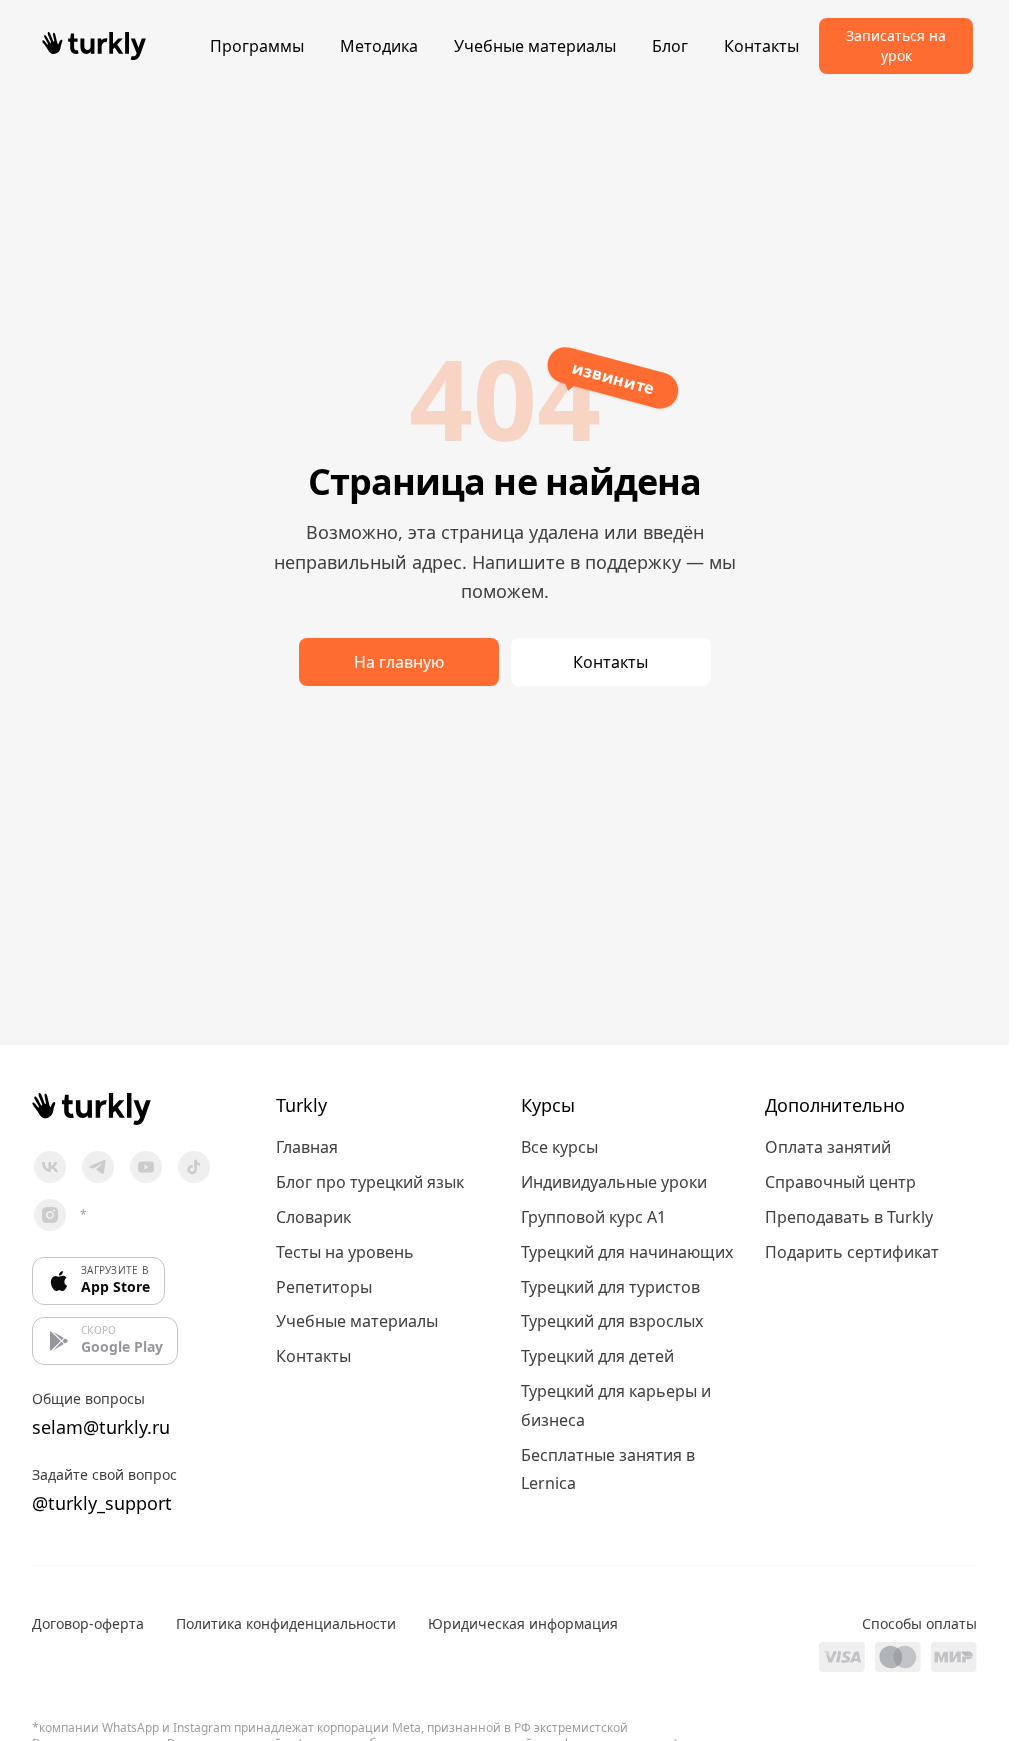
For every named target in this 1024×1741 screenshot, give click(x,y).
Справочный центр (840, 1182)
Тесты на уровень (345, 1252)
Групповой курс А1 (593, 1217)
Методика (379, 46)
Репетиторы (324, 1287)
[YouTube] (146, 1167)
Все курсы (559, 1147)
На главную (399, 662)
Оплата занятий (828, 1147)
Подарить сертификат (852, 1252)
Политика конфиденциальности (286, 1623)
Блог (670, 46)
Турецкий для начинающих (627, 1252)
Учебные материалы (535, 46)
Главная (307, 1147)
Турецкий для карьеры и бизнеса (616, 1405)
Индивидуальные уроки (614, 1182)
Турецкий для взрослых (612, 1321)
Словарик (313, 1217)
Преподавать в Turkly (849, 1217)
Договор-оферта (88, 1623)
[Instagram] (50, 1215)
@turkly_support (102, 1503)
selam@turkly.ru (101, 1427)
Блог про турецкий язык (370, 1182)
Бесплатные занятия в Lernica (608, 1469)
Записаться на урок (896, 45)
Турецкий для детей (597, 1356)
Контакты (761, 46)
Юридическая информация (523, 1623)
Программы (257, 46)
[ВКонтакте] (50, 1167)
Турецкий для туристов (610, 1287)
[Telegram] (98, 1167)
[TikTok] (194, 1167)
